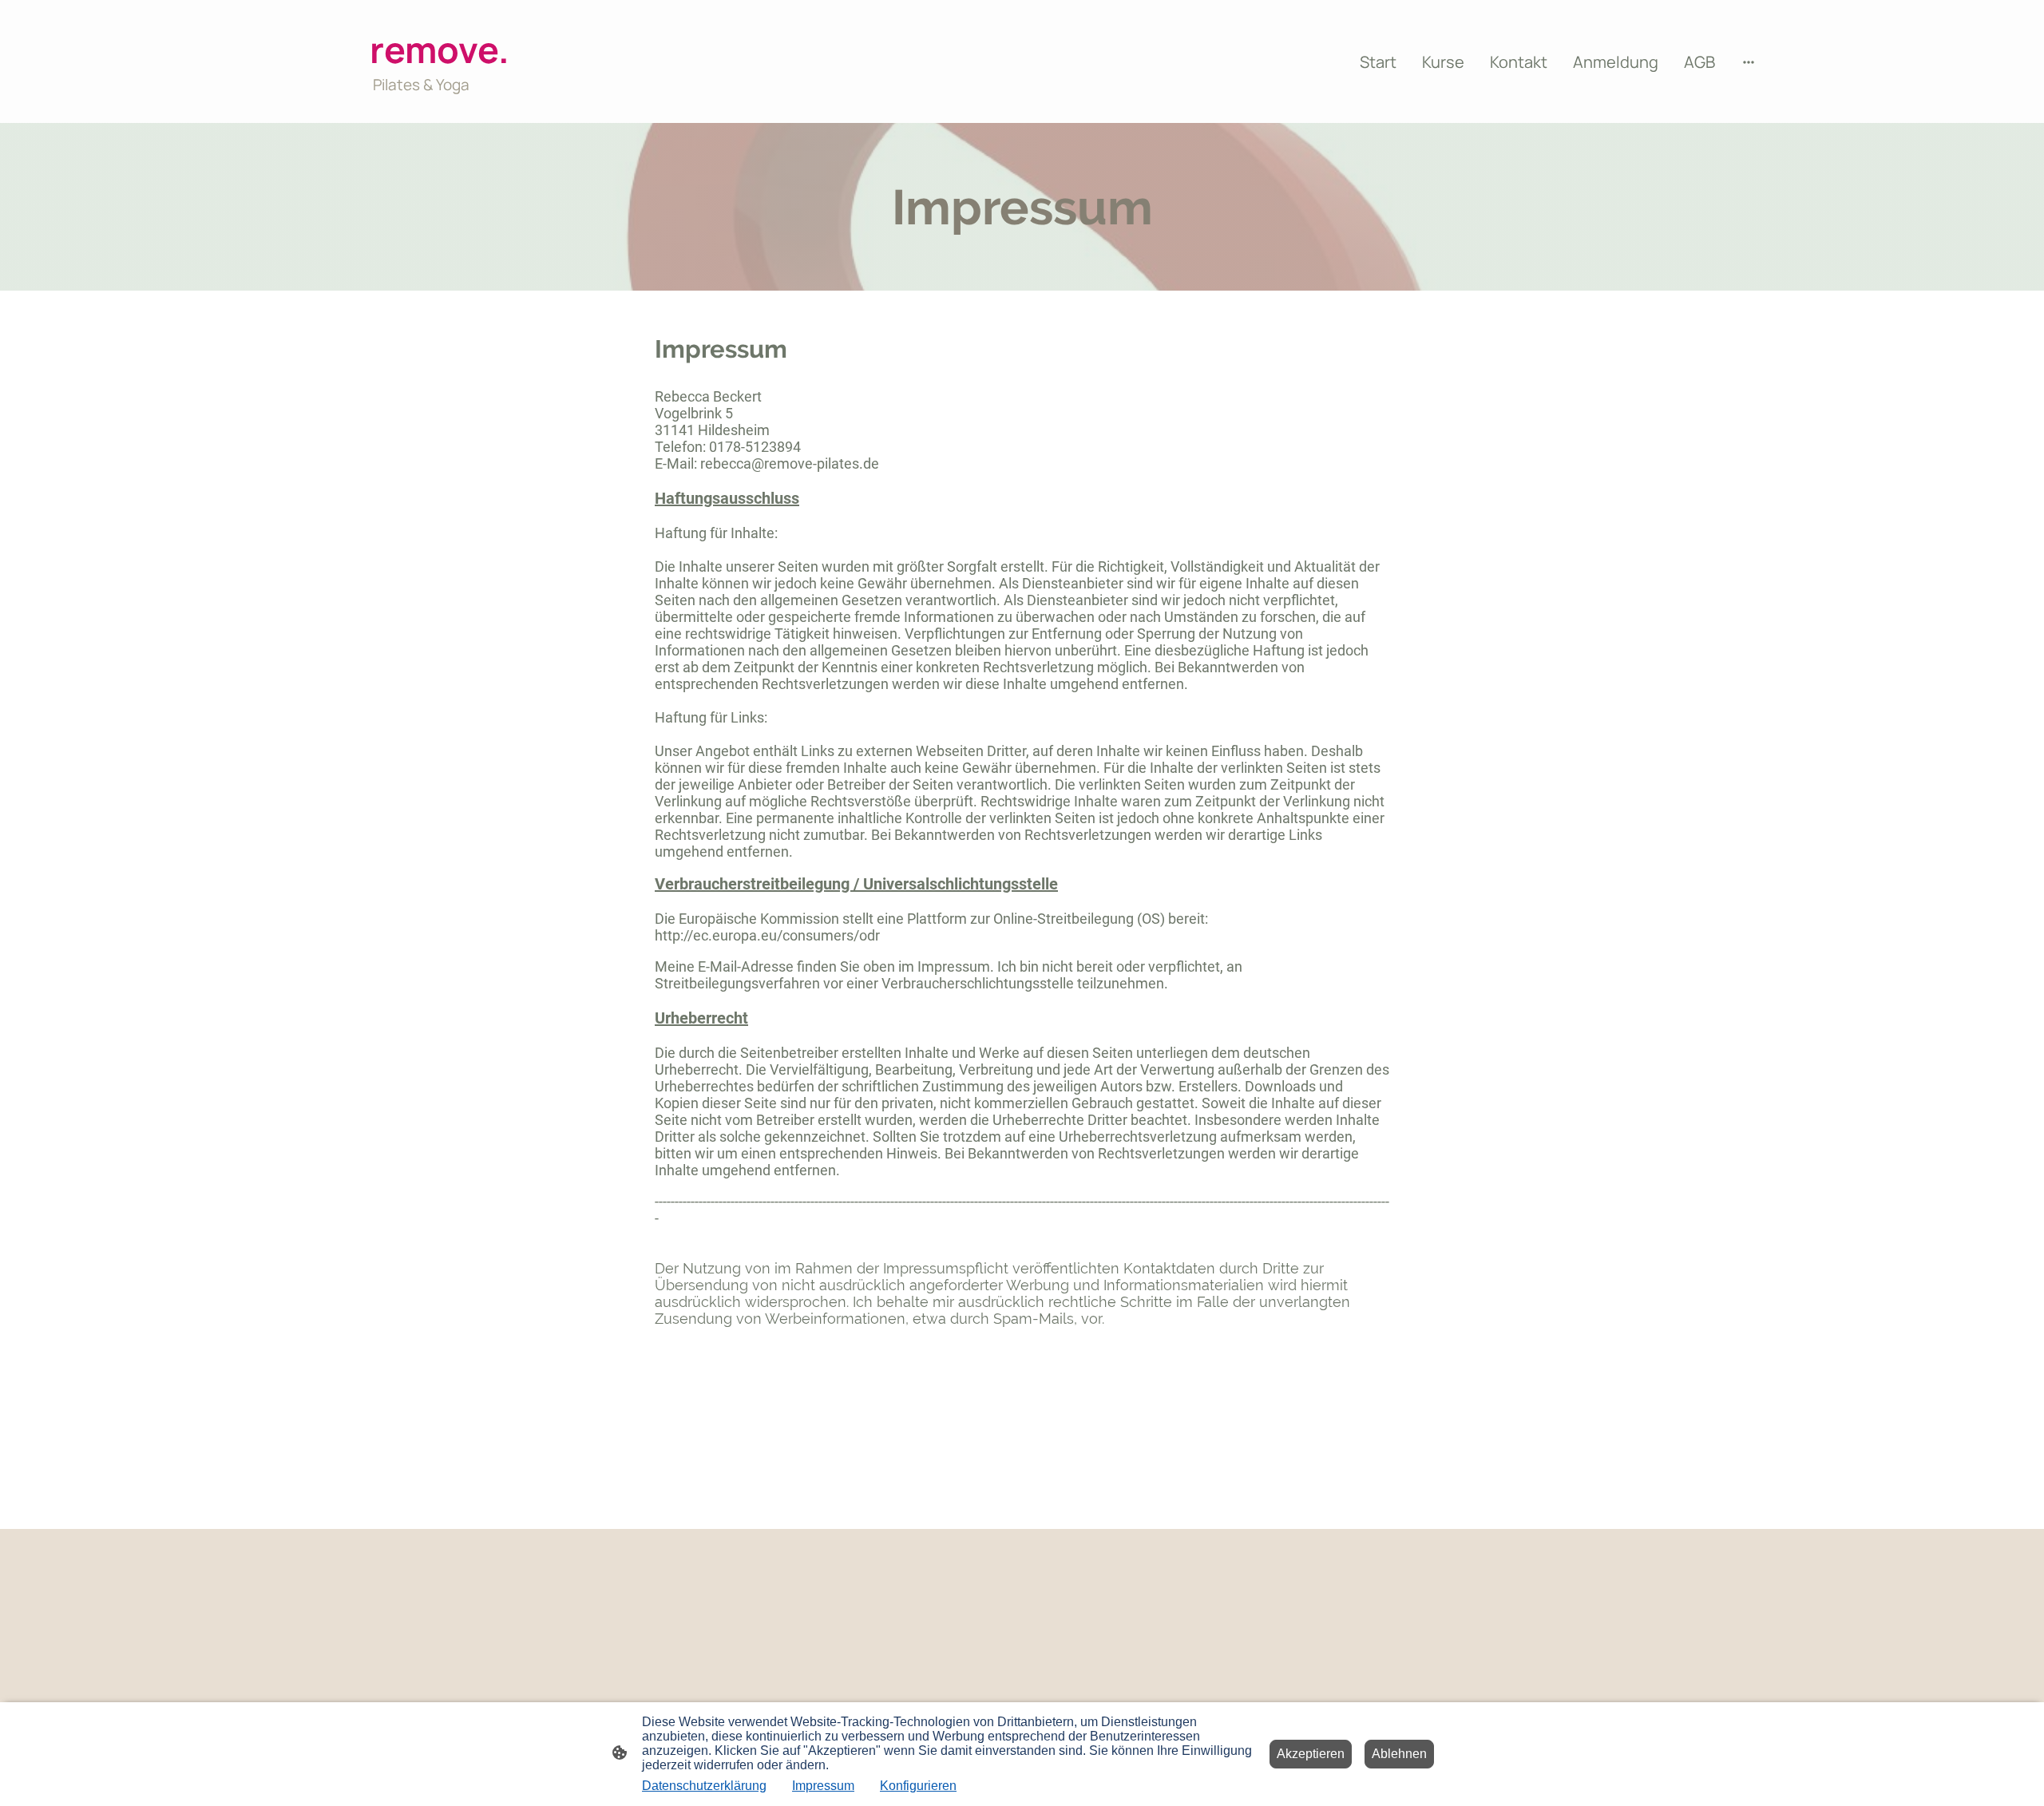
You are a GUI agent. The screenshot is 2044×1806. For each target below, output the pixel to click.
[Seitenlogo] (519, 110)
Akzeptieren (1311, 1754)
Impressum (823, 1786)
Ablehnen (1399, 1754)
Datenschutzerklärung (704, 1786)
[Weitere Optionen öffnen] (1749, 62)
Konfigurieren (918, 1786)
